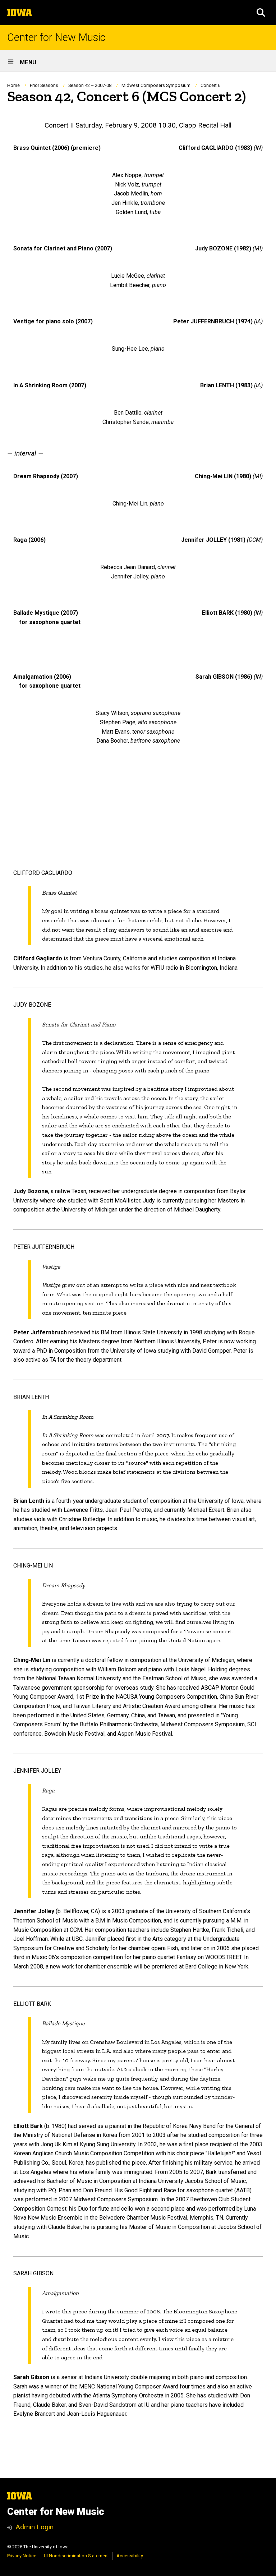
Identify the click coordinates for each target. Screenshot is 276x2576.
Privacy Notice (22, 2556)
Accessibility (130, 2556)
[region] (138, 148)
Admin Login (34, 2527)
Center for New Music (56, 38)
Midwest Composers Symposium (156, 85)
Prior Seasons (44, 85)
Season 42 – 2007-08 (90, 85)
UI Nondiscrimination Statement (76, 2556)
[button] (261, 13)
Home (13, 85)
